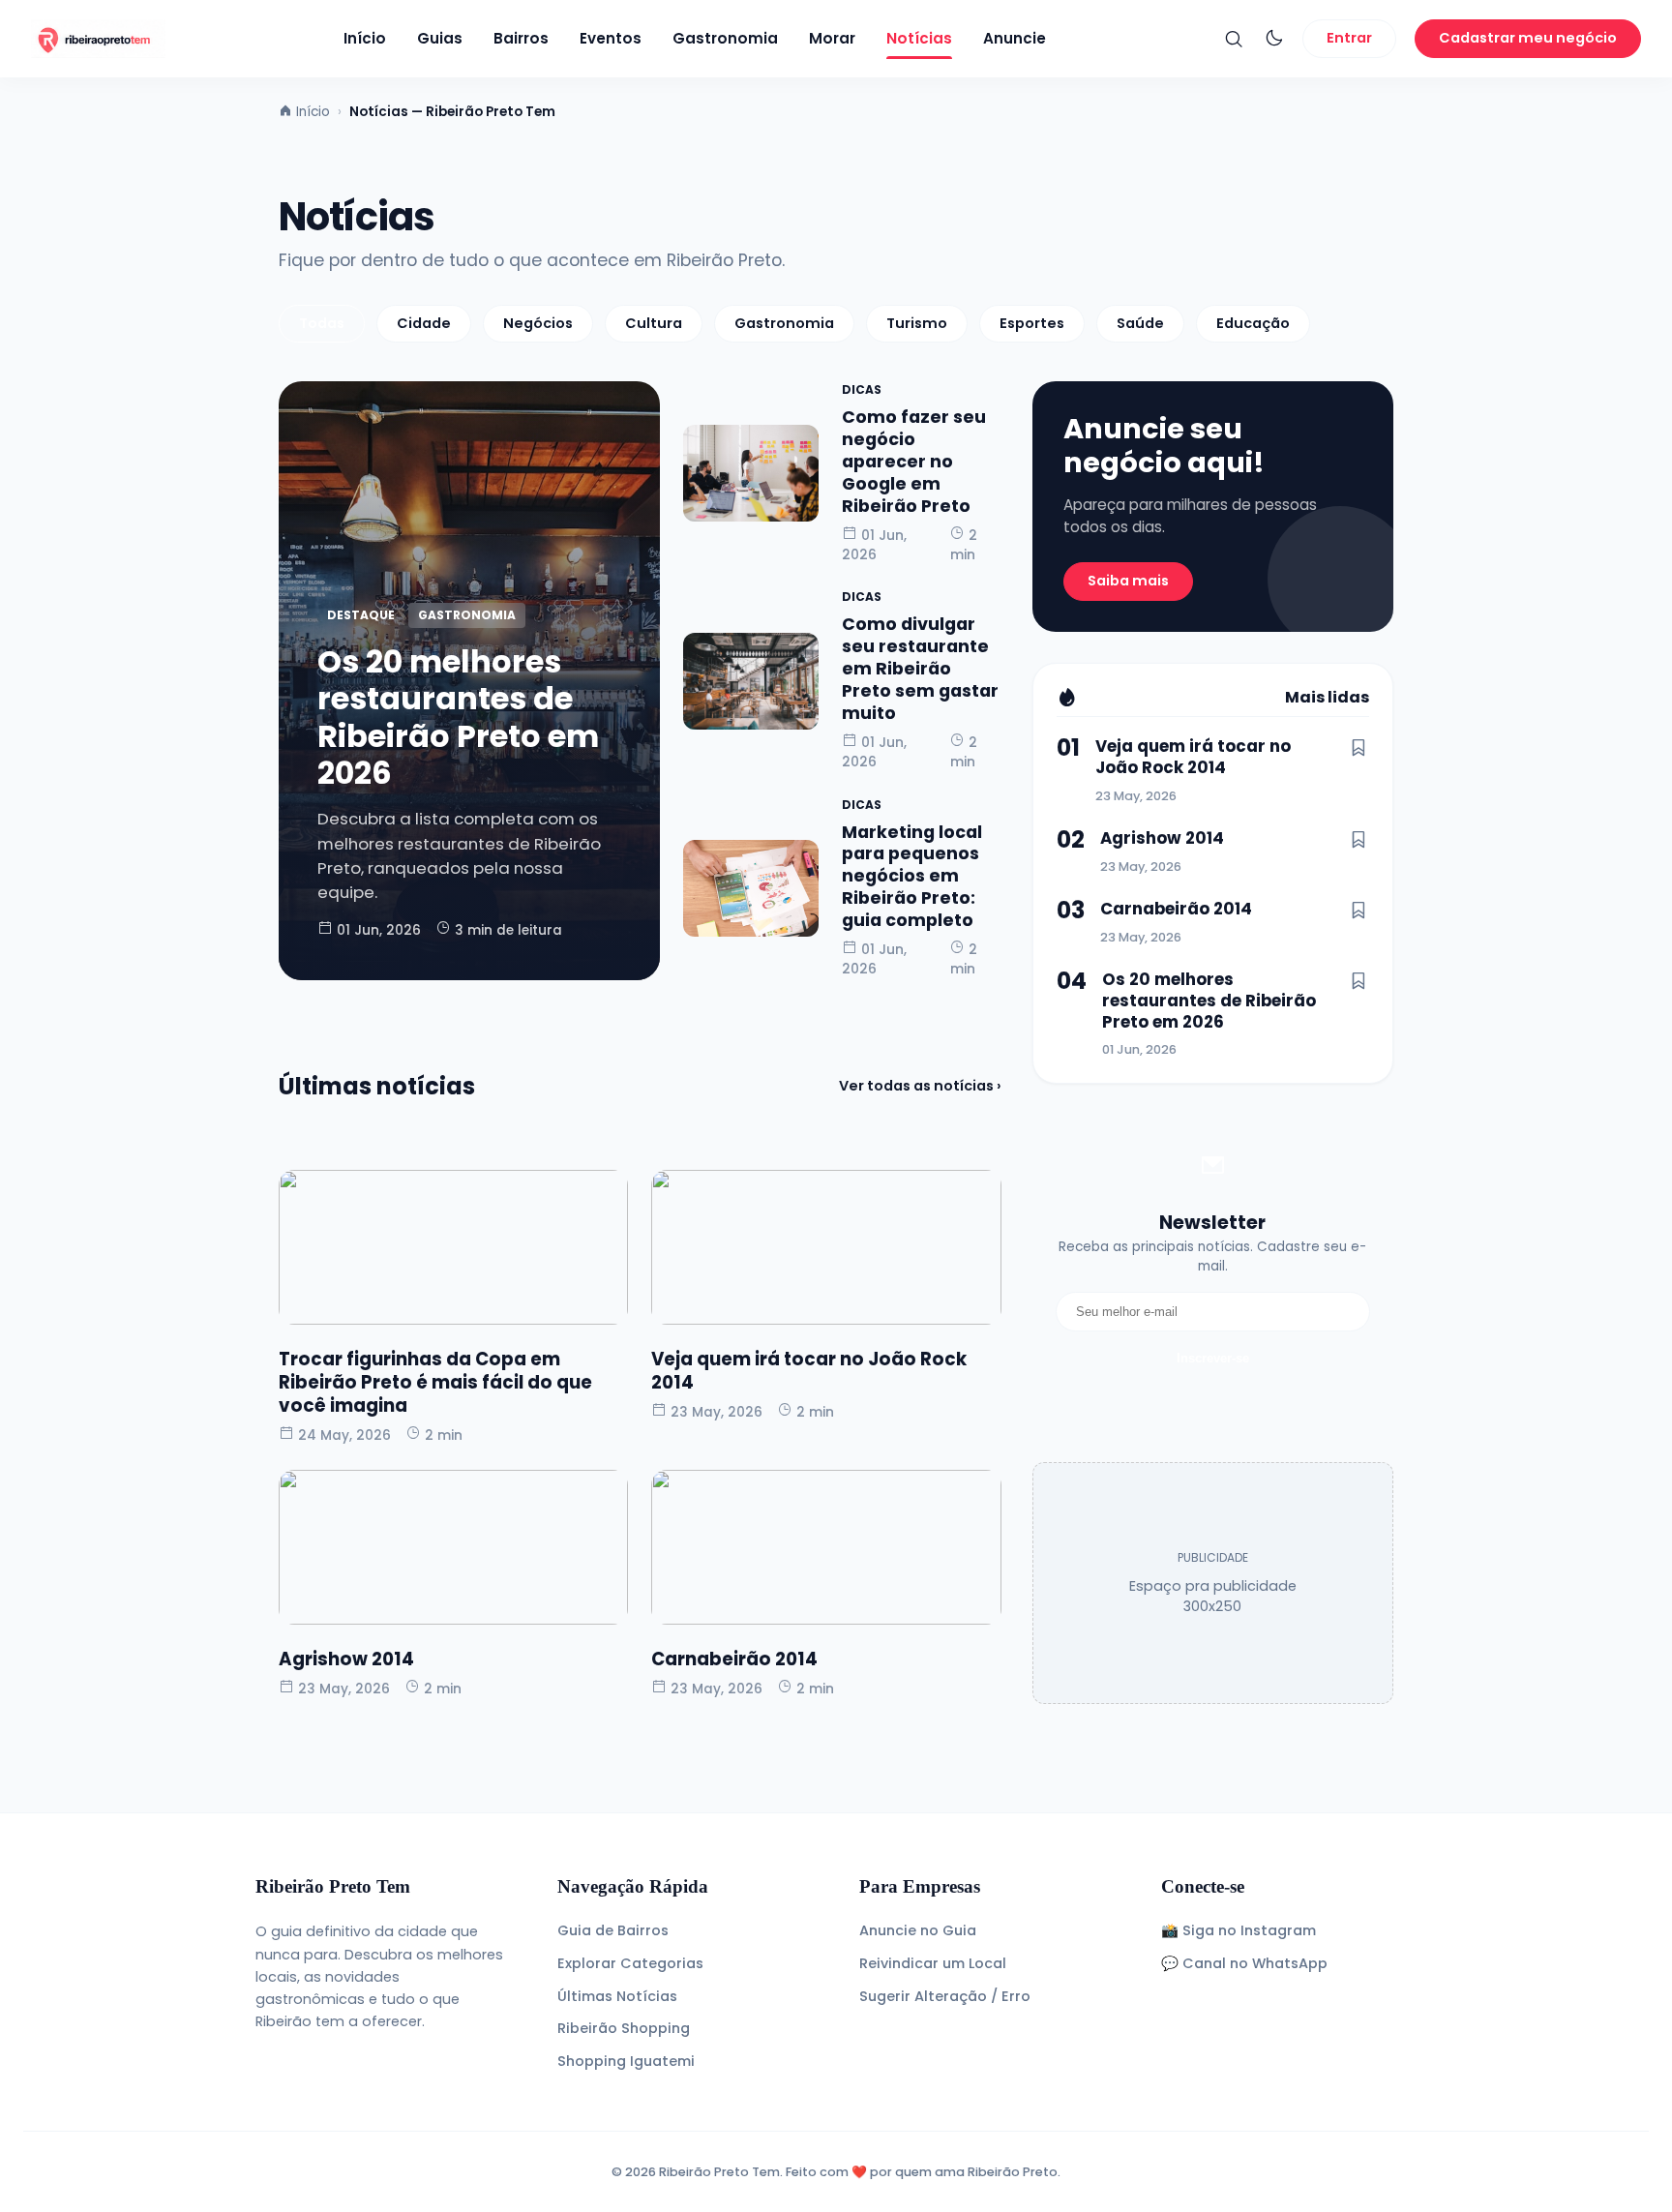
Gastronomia (725, 38)
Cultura (654, 323)
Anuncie (1015, 38)
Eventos (611, 38)
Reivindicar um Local (933, 1963)
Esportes (1032, 323)
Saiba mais (1128, 581)
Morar (832, 38)
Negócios (538, 323)
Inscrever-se (1213, 1358)
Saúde (1140, 323)
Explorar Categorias (630, 1963)
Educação (1253, 323)
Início (365, 38)
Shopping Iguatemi (626, 2061)
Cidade (424, 323)
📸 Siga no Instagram (1239, 1930)
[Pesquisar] (1234, 39)
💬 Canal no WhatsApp (1244, 1963)
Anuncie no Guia (918, 1930)
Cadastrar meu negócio (1528, 38)
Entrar (1349, 38)
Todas (322, 323)
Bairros (521, 38)
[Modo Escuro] (1274, 39)
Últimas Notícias (617, 1996)
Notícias (919, 38)
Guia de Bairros (613, 1930)
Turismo (917, 323)
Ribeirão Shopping (624, 2028)
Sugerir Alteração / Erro (945, 1996)
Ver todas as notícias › (920, 1086)
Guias (440, 38)
